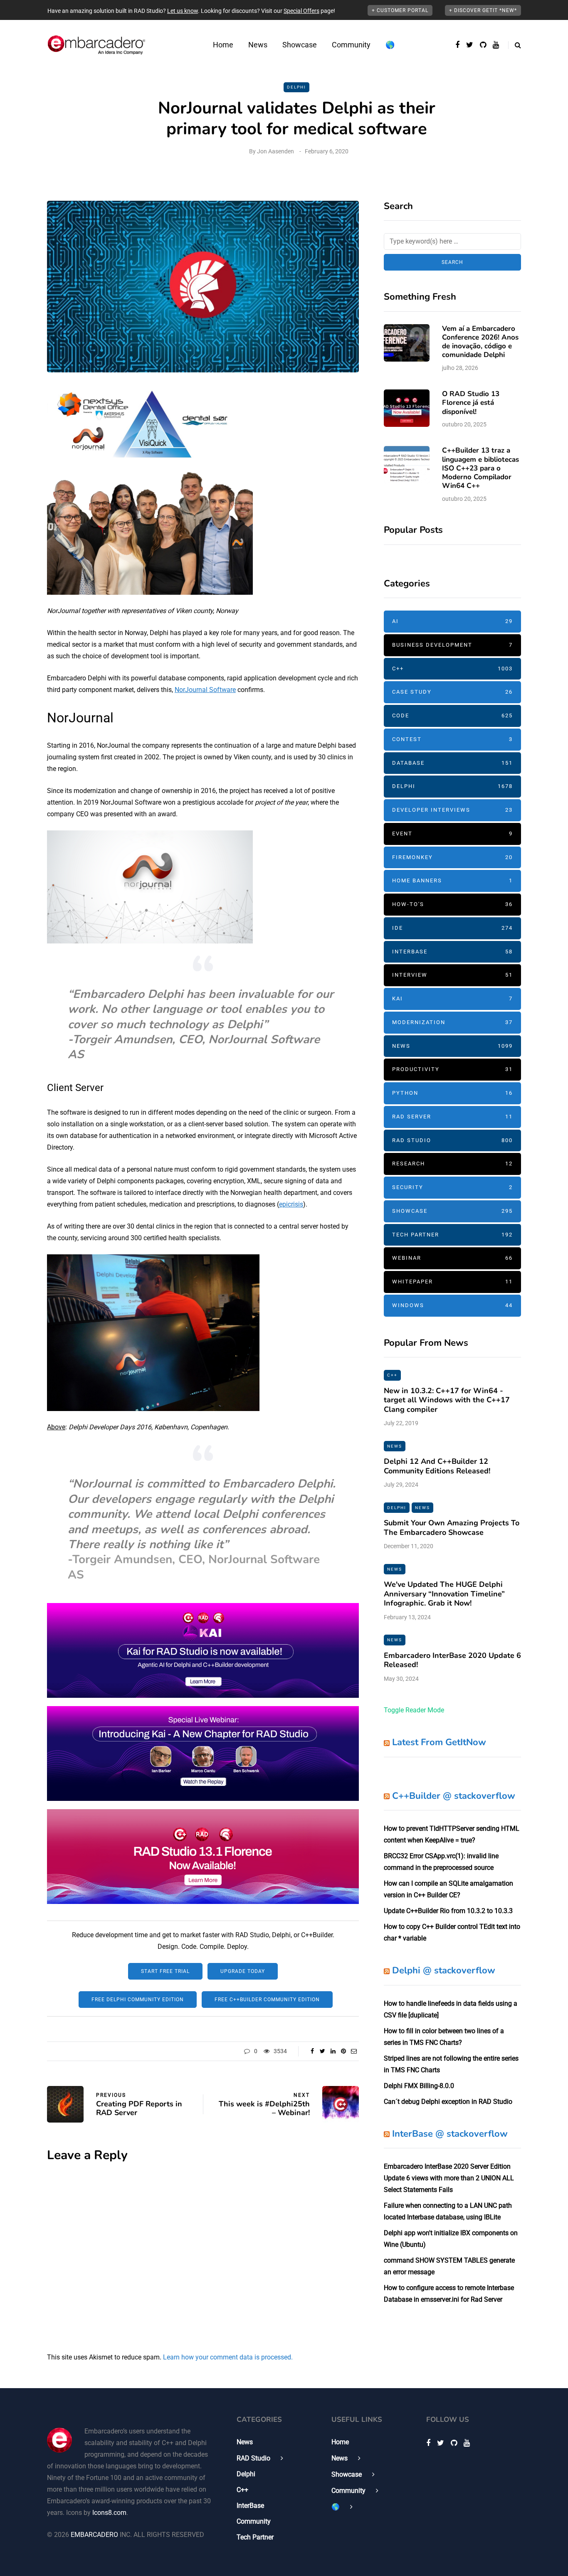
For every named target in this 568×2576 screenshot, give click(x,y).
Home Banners (452, 880)
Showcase (300, 45)
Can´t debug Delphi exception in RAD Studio (448, 2102)
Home (223, 45)
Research (452, 1164)
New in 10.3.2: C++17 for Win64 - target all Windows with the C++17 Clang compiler (447, 1400)
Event (452, 834)
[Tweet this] (322, 2051)
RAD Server (452, 1117)
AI (452, 621)
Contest (452, 739)
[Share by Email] (354, 2051)
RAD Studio (452, 1140)
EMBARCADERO (94, 2535)
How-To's (452, 904)
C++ (452, 669)
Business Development (452, 645)
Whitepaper (452, 1282)
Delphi (296, 87)
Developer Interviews (452, 810)
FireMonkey (452, 857)
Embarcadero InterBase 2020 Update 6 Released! (452, 1660)
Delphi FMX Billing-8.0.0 (419, 2086)
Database (452, 763)
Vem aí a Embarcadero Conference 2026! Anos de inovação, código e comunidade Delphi (480, 342)
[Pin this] (343, 2051)
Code (452, 715)
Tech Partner (452, 1235)
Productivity (452, 1069)
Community (351, 45)
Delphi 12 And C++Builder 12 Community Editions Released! (437, 1466)
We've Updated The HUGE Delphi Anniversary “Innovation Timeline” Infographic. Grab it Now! (444, 1594)
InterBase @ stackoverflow (450, 2134)
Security (452, 1187)
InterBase (452, 952)
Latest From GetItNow (439, 1742)
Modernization (452, 1022)
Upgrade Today (243, 1971)
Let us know (183, 11)
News (258, 45)
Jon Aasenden (275, 151)
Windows (452, 1305)
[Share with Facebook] (312, 2051)
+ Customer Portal (400, 10)
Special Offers (301, 11)
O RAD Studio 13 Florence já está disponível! (471, 403)
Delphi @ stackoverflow (444, 1970)
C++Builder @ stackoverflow (454, 1796)
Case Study (452, 692)
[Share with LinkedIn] (333, 2051)
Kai (452, 999)
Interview (452, 975)
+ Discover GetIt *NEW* (483, 10)
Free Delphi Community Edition (138, 2000)
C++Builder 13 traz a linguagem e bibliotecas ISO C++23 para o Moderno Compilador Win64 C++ (480, 468)
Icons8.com (109, 2513)
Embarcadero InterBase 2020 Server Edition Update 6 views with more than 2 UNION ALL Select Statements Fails (449, 2178)
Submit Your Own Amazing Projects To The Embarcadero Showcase (452, 1528)
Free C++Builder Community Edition (267, 2000)
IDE (452, 928)
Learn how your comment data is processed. (228, 2357)
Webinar (452, 1258)
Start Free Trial (165, 1971)
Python (452, 1093)
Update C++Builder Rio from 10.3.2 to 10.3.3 (448, 1911)
